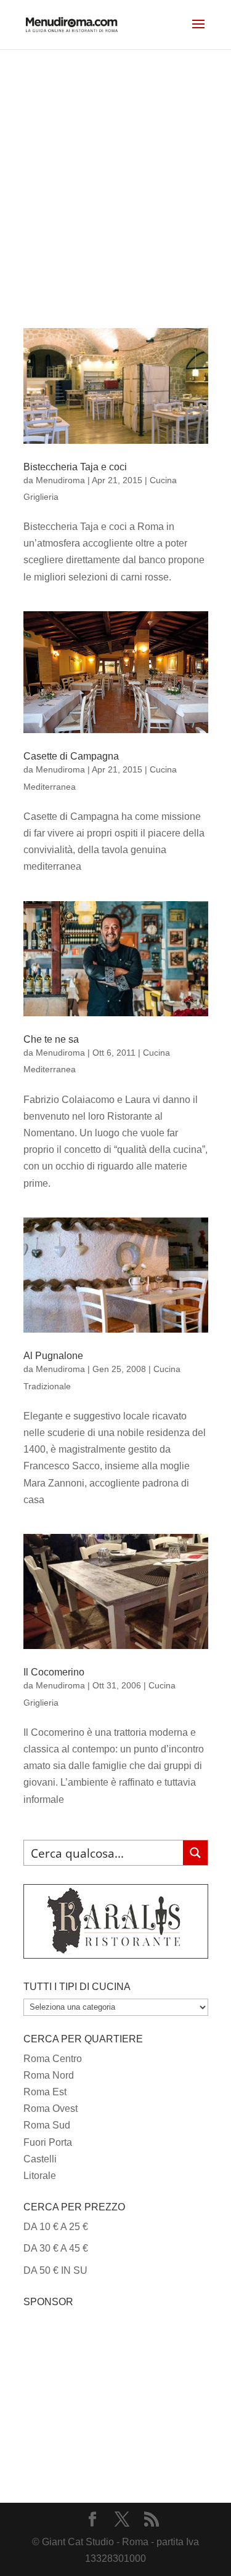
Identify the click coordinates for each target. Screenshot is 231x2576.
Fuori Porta (48, 2142)
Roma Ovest (51, 2109)
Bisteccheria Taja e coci (75, 467)
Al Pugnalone (53, 1356)
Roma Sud (47, 2125)
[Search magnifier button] (195, 1853)
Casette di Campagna (71, 756)
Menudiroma (60, 480)
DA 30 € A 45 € (56, 2248)
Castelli (40, 2159)
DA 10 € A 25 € (56, 2227)
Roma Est (45, 2092)
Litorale (40, 2176)
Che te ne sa (51, 1039)
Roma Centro (53, 2059)
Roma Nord (49, 2075)
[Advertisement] (115, 171)
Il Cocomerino (54, 1672)
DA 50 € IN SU (55, 2270)
